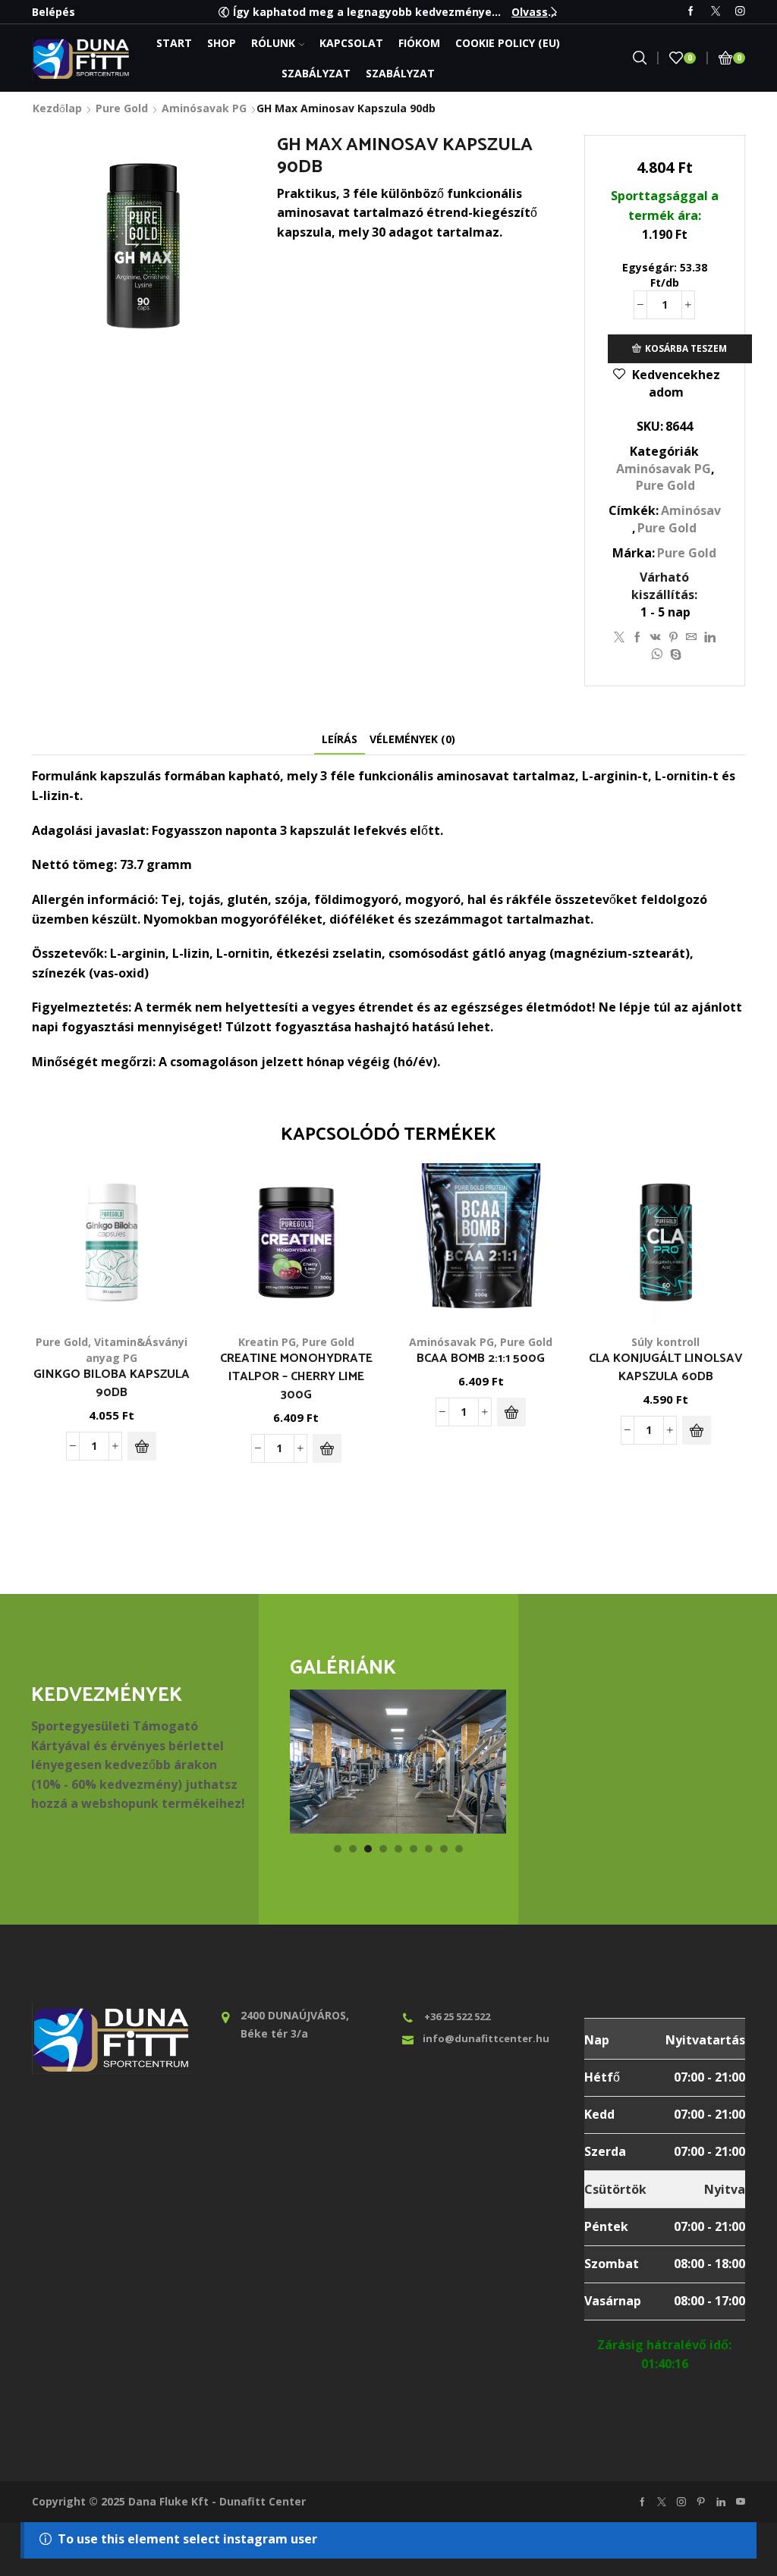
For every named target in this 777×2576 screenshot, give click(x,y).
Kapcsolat (351, 43)
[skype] (674, 655)
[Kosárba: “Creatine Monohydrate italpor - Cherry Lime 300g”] (327, 1448)
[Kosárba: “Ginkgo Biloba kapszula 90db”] (142, 1446)
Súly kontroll (665, 1342)
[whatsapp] (657, 655)
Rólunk (273, 43)
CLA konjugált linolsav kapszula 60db (666, 1368)
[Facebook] (691, 12)
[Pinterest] (673, 637)
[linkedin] (710, 637)
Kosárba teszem (686, 348)
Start (174, 43)
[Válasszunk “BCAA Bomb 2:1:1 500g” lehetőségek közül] (511, 1412)
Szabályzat (316, 73)
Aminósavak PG (204, 108)
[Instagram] (740, 12)
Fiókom (419, 43)
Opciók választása (532, 1256)
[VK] (656, 637)
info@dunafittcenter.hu (486, 2038)
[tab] (340, 739)
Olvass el (535, 12)
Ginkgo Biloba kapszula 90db (112, 1384)
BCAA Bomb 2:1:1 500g (481, 1359)
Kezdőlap (57, 108)
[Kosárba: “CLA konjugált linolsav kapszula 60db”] (697, 1430)
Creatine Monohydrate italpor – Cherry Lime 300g (296, 1377)
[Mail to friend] (691, 637)
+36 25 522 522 (457, 2016)
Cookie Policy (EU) (508, 43)
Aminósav (691, 510)
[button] (224, 12)
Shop (222, 43)
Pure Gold (122, 108)
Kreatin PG (267, 1342)
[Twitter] (716, 12)
